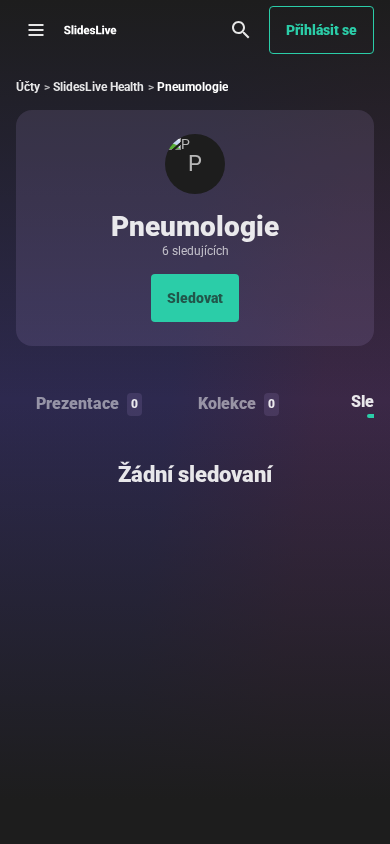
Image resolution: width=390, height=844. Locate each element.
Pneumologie (192, 87)
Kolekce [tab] (236, 403)
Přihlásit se (321, 30)
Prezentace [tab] (87, 403)
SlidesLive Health (98, 87)
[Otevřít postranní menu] (36, 30)
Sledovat (195, 298)
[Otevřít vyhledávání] (241, 30)
